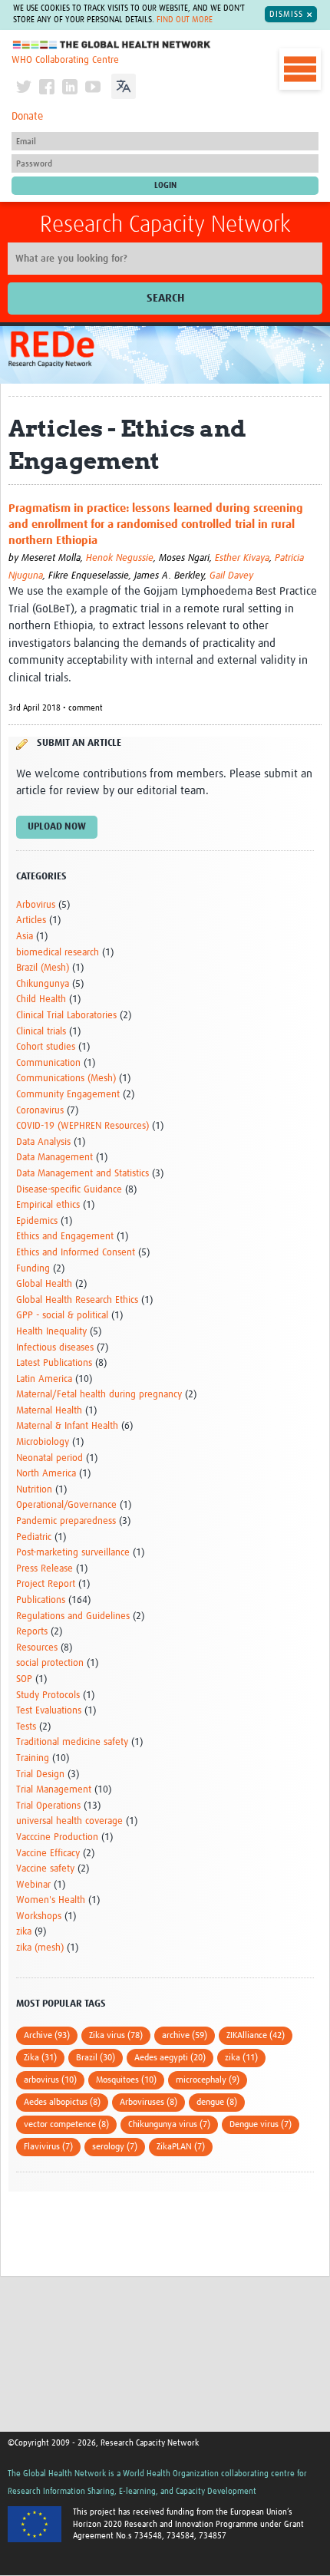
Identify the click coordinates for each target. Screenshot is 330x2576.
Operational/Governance (66, 1505)
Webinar (33, 1885)
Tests (26, 1727)
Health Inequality (51, 1332)
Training (33, 1758)
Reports (32, 1632)
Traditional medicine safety (72, 1742)
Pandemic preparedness (66, 1521)
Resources (37, 1648)
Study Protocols (48, 1695)
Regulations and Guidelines (73, 1616)
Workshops (39, 1916)
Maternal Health (49, 1411)
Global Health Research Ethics (77, 1300)
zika (24, 1932)
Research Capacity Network (165, 225)
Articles (31, 920)
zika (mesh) (40, 1948)
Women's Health (51, 1900)
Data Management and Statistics (82, 1174)
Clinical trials (41, 1032)
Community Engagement (68, 1095)
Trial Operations (48, 1806)
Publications (41, 1600)
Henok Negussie (120, 558)
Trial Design (40, 1775)
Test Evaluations (49, 1711)
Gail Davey (231, 576)
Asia (25, 937)
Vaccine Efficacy (48, 1854)
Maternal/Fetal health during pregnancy (99, 1395)
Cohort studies (46, 1047)
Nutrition (34, 1490)
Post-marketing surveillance (73, 1553)
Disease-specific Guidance (69, 1190)
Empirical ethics (48, 1205)
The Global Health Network (112, 45)
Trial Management (54, 1790)
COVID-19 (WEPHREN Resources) (82, 1126)
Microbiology (43, 1442)
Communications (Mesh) (66, 1079)
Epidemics (37, 1221)
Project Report (46, 1584)
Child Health (41, 999)
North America (46, 1474)
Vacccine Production (57, 1837)
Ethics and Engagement (65, 1237)
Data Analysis (43, 1142)
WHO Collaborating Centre (65, 60)
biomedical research (58, 953)
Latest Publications (54, 1363)
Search (165, 298)
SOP (24, 1679)
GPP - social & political (62, 1316)
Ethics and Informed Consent (76, 1253)
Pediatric (34, 1537)
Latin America (44, 1379)
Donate (27, 117)
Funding (33, 1269)
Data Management (54, 1158)
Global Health (44, 1284)
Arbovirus (36, 905)
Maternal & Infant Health (67, 1426)
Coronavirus (40, 1111)
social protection (50, 1663)
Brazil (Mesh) (43, 968)
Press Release (45, 1569)
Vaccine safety (45, 1869)
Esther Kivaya (242, 558)
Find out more (185, 20)
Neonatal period (49, 1458)
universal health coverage (69, 1821)
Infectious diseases (55, 1348)
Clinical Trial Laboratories (66, 1016)
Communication (48, 1063)
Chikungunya (43, 984)
